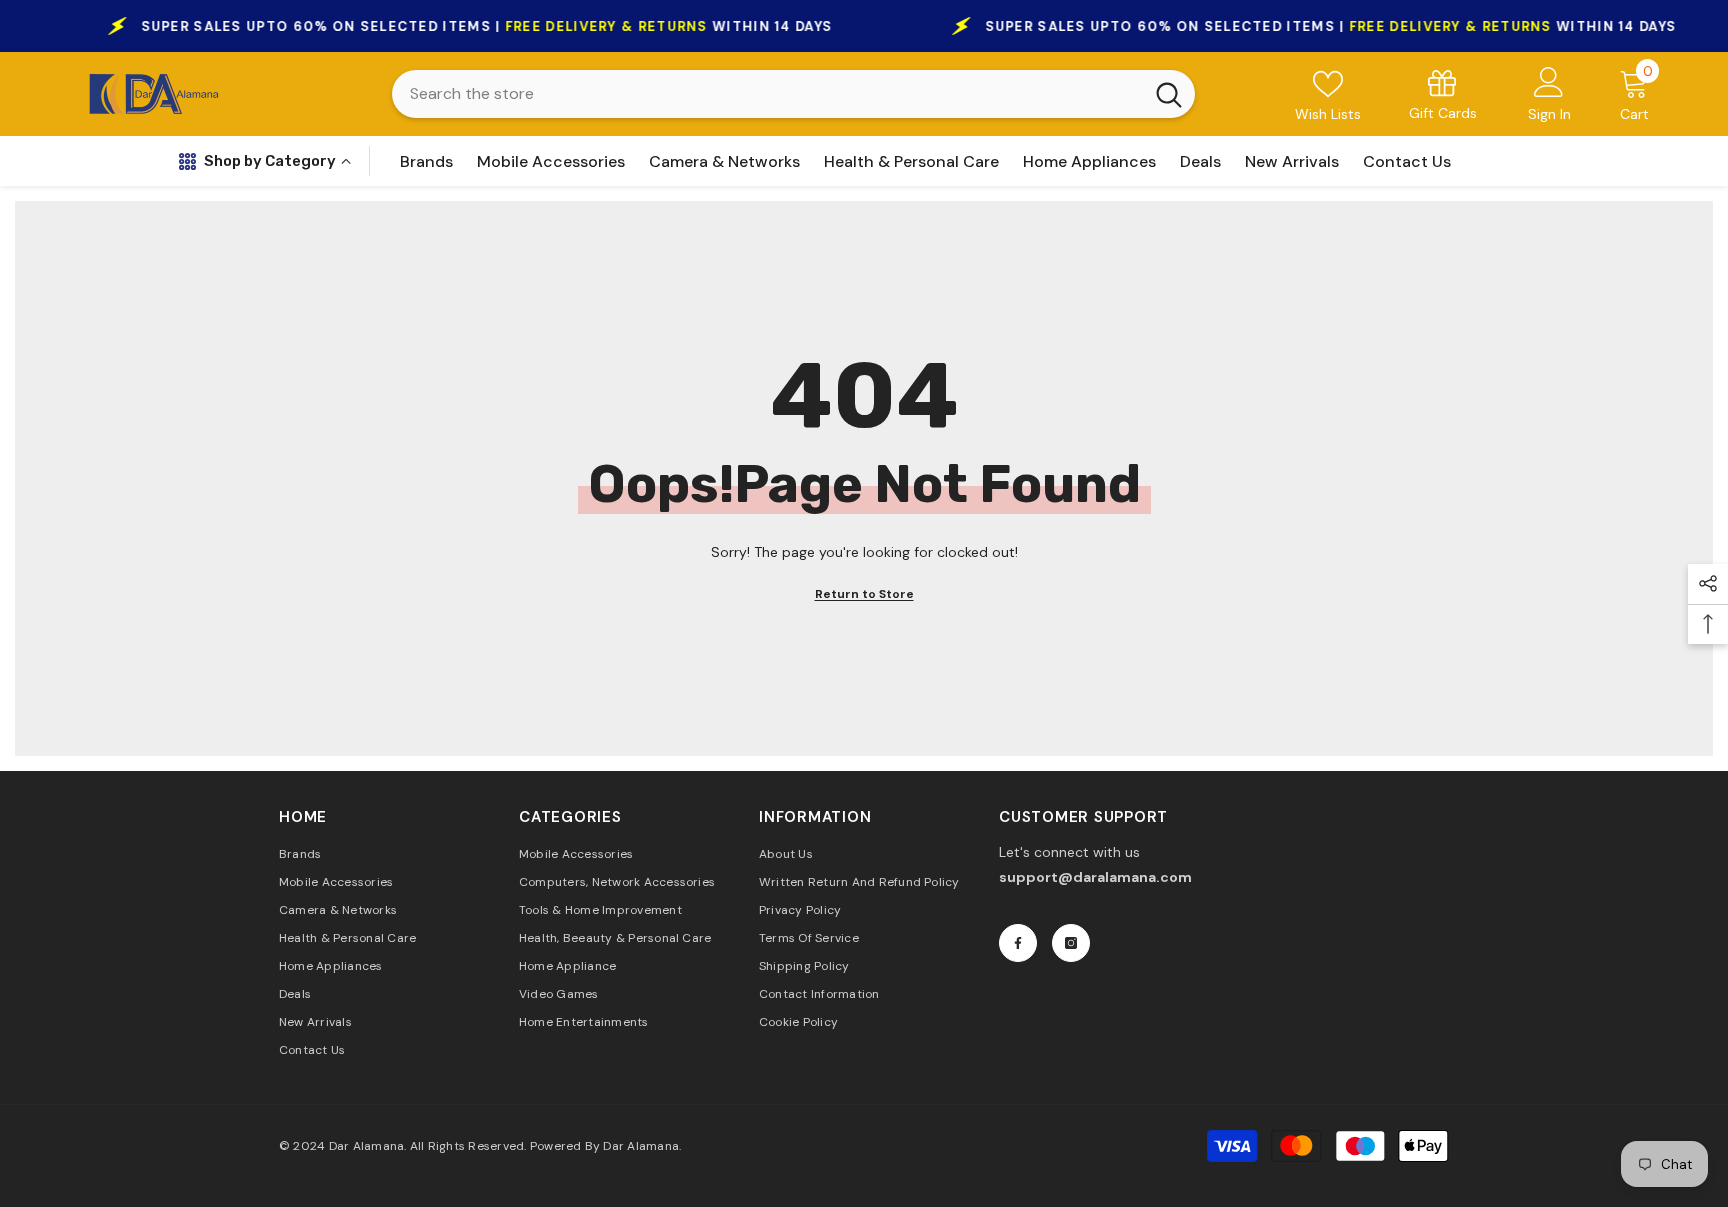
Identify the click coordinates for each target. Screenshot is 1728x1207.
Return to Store (864, 594)
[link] (1443, 93)
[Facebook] (1018, 943)
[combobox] (767, 94)
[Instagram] (1071, 943)
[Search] (793, 94)
